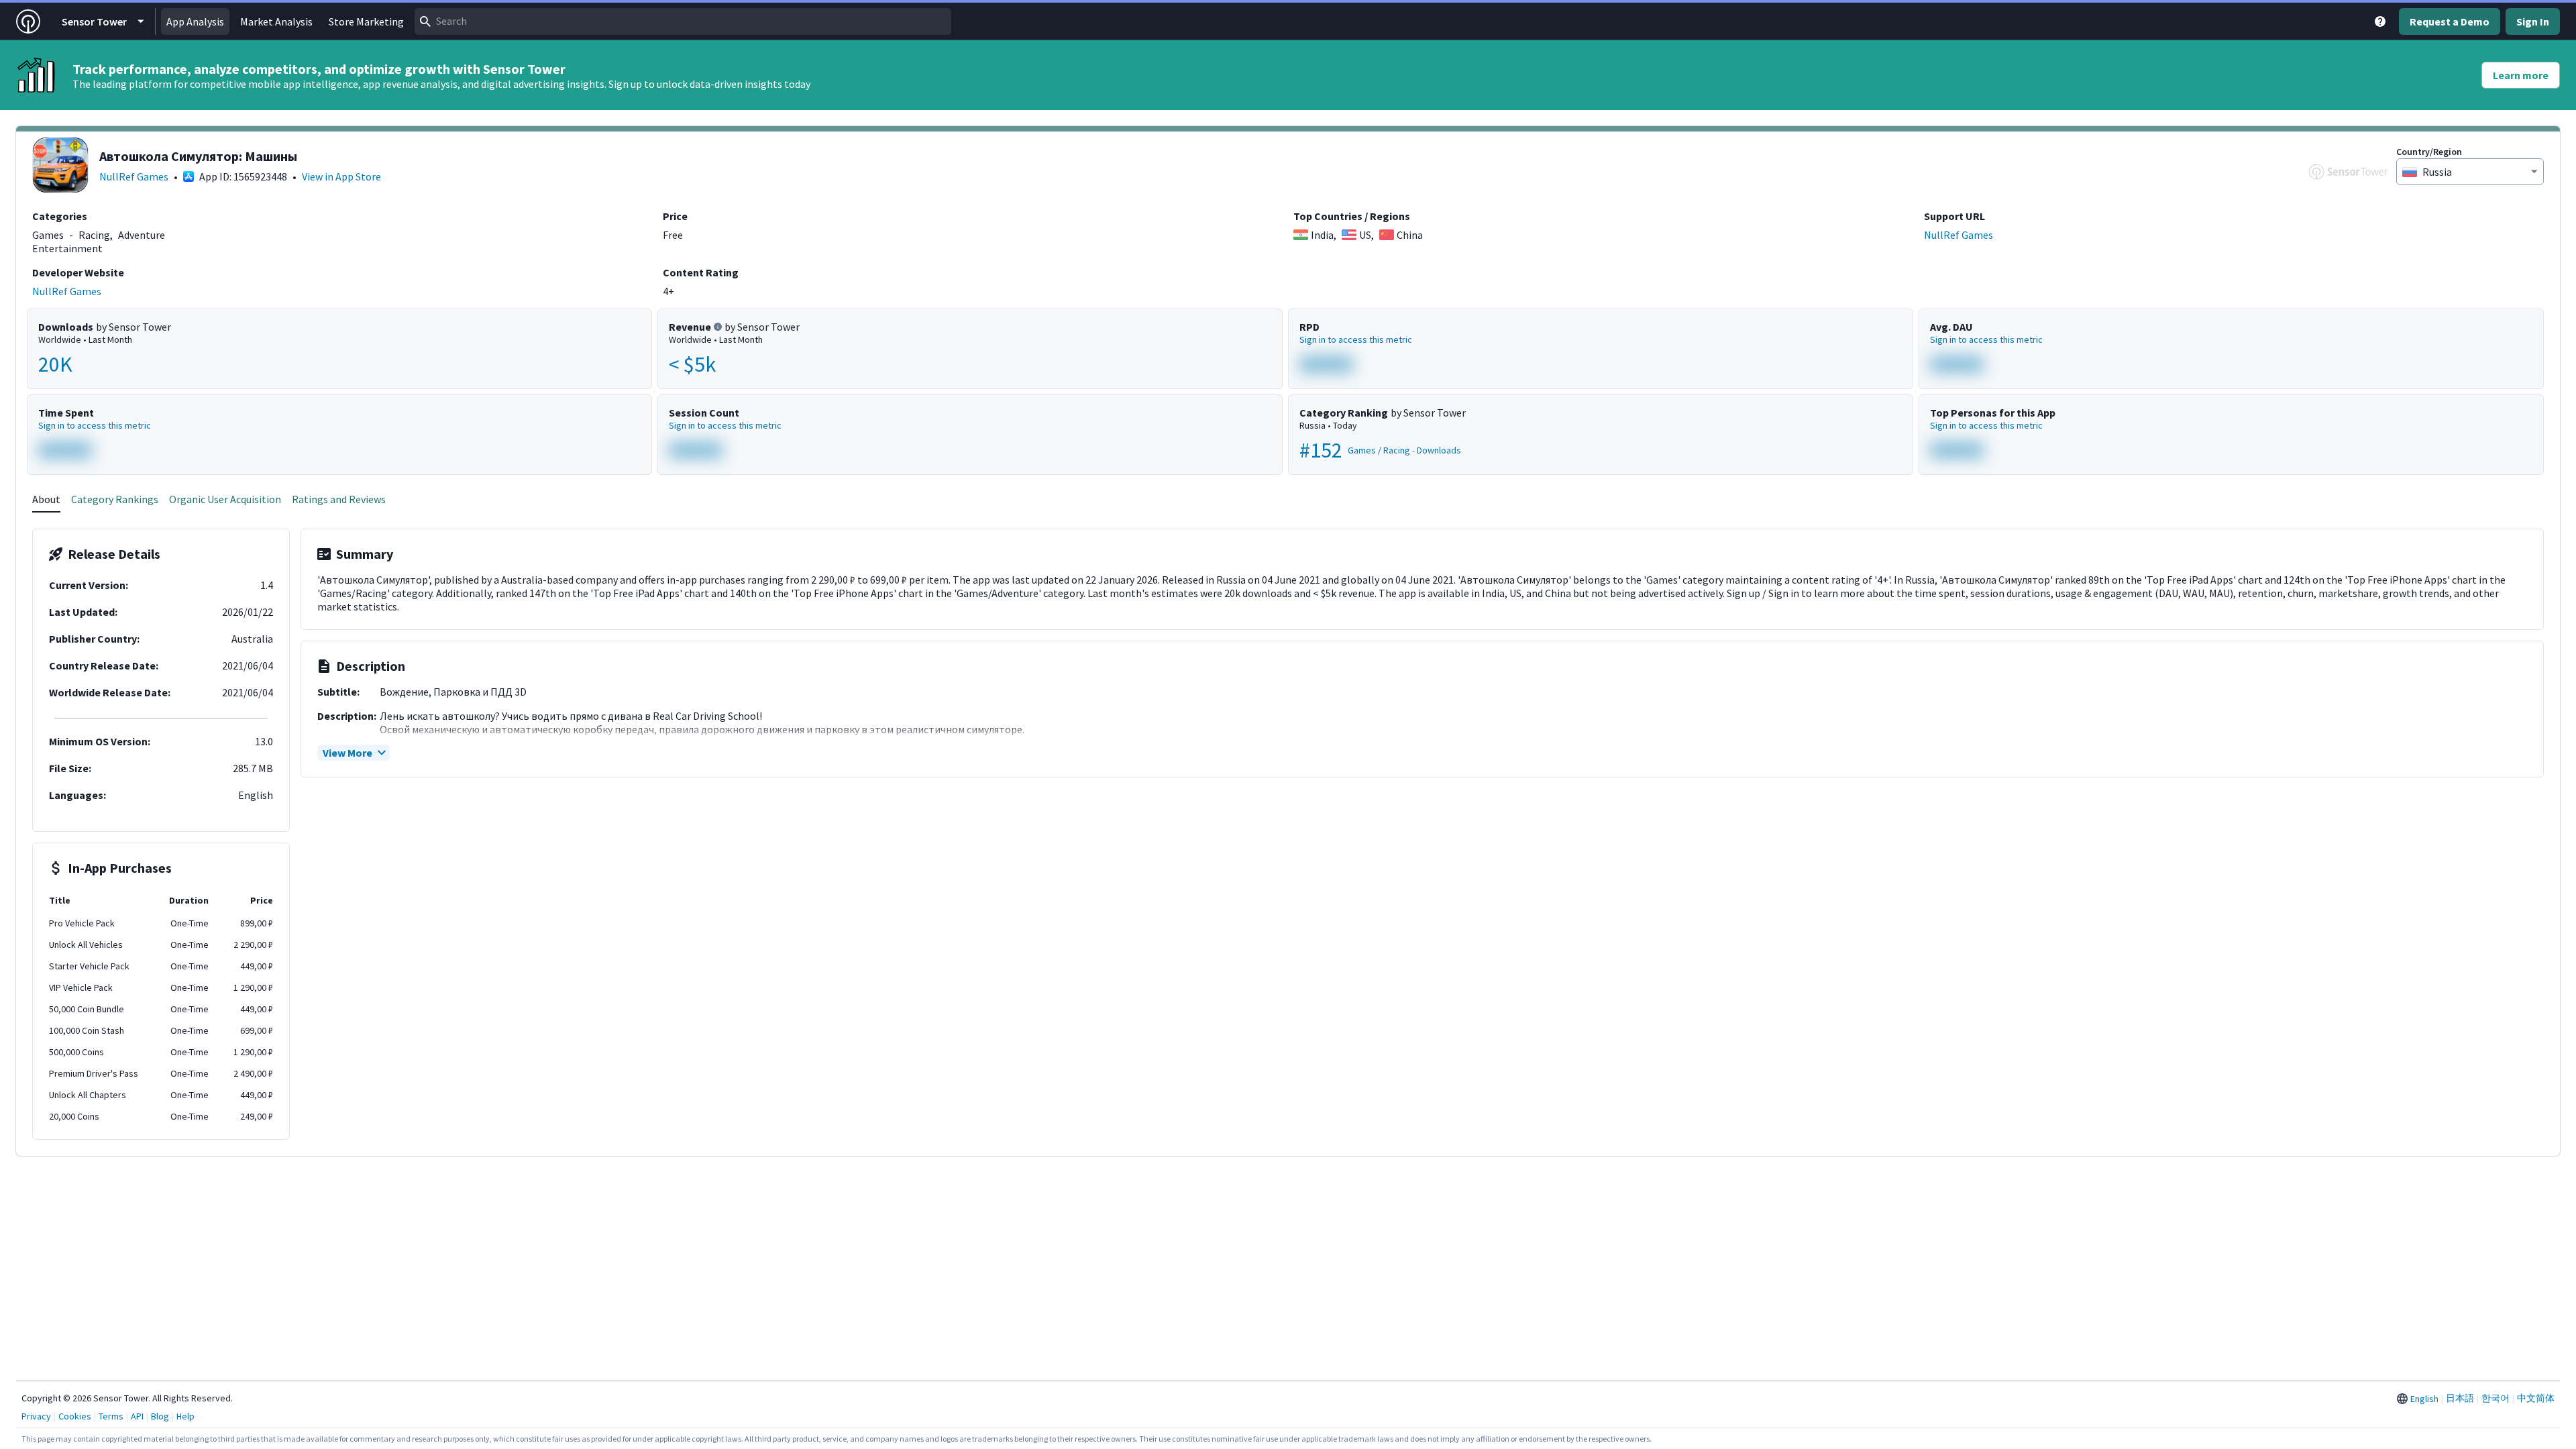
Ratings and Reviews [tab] (339, 499)
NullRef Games (134, 176)
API (137, 1416)
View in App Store (341, 176)
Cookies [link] (75, 1416)
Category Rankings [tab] (115, 499)
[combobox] (683, 21)
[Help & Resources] (2380, 21)
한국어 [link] (2495, 1398)
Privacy (36, 1416)
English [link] (2424, 1399)
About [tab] (46, 499)
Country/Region (2429, 152)
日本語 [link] (2460, 1398)
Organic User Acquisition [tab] (225, 499)
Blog (160, 1416)
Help (185, 1416)
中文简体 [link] (2536, 1398)
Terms (111, 1416)
